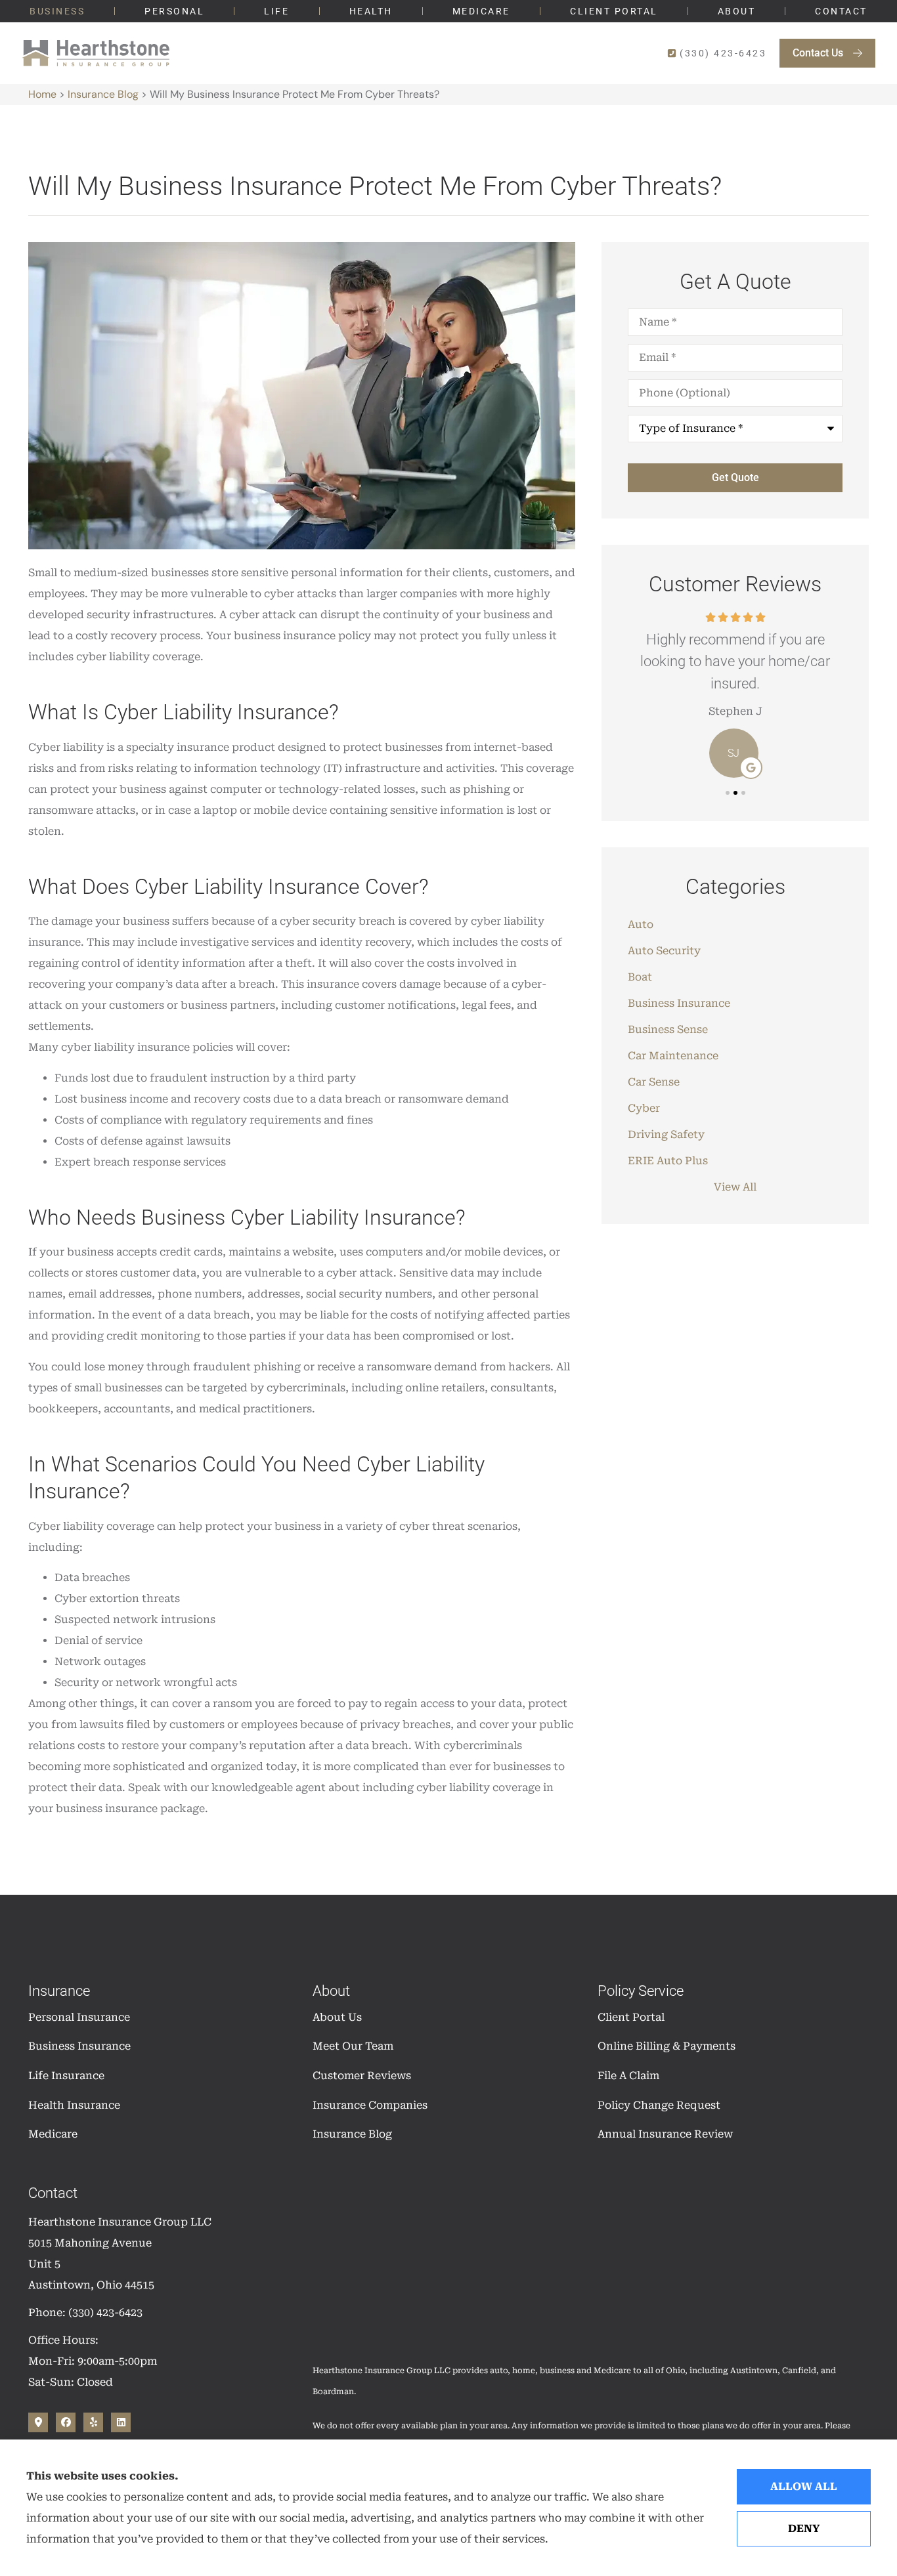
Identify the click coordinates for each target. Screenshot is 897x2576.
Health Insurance (74, 2105)
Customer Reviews (362, 2076)
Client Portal (614, 11)
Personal (174, 11)
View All (735, 1187)
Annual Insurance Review (665, 2134)
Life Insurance (66, 2076)
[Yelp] (93, 2422)
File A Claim (628, 2076)
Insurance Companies (370, 2105)
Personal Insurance (79, 2017)
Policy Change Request (659, 2105)
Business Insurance (79, 2046)
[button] (728, 793)
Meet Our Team (353, 2046)
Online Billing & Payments (667, 2046)
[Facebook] (66, 2422)
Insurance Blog (103, 94)
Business (57, 11)
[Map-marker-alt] (38, 2422)
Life (276, 11)
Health (371, 11)
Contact (841, 11)
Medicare (481, 11)
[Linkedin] (121, 2422)
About (737, 11)
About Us (337, 2017)
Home (42, 94)
